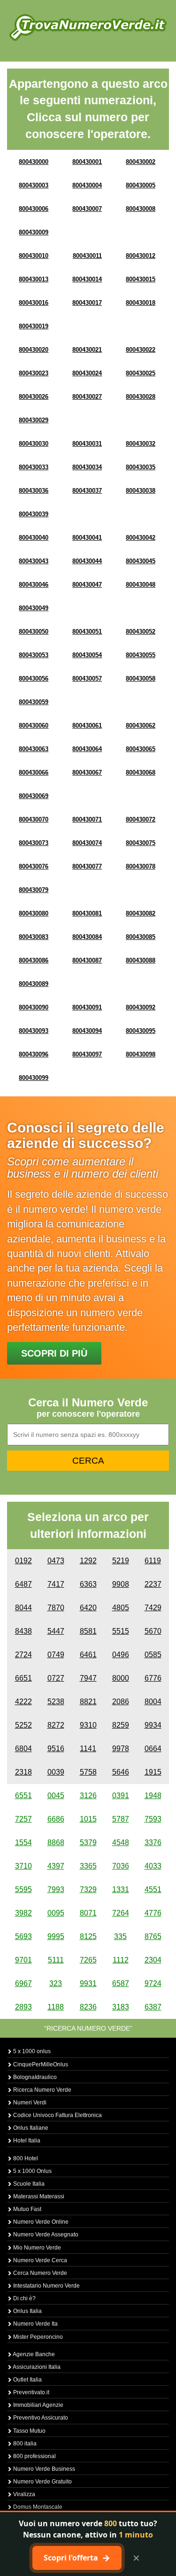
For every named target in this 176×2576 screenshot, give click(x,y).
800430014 (87, 279)
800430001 (87, 162)
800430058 (141, 679)
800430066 (34, 772)
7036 (121, 1866)
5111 (56, 1960)
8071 (88, 1913)
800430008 (141, 209)
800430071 (87, 819)
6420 (88, 1608)
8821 (88, 1702)
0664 (153, 1749)
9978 (121, 1749)
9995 (56, 1936)
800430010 (34, 256)
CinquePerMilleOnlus (40, 2064)
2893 (23, 2007)
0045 (56, 1796)
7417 (56, 1584)
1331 (121, 1889)
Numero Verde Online (40, 2222)
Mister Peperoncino (37, 2337)
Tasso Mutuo (29, 2431)
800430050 (34, 632)
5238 (56, 1702)
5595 (23, 1889)
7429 (153, 1608)
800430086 (34, 960)
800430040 (34, 538)
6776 (153, 1678)
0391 (121, 1796)
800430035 (141, 467)
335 (120, 1936)
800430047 (87, 585)
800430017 (87, 303)
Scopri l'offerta (77, 2558)
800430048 (141, 585)
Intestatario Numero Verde (46, 2286)
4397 (56, 1866)
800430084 (87, 937)
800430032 (141, 444)
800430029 (34, 420)
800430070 (34, 819)
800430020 (34, 350)
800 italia (24, 2444)
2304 (153, 1960)
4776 (153, 1913)
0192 (23, 1561)
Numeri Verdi (29, 2103)
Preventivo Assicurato (40, 2418)
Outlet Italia (27, 2380)
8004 (153, 1702)
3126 (88, 1796)
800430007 (87, 209)
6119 (153, 1561)
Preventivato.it (31, 2392)
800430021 (87, 350)
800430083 (34, 937)
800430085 (141, 937)
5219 (121, 1561)
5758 (88, 1772)
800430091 (87, 1007)
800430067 (87, 772)
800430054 (87, 655)
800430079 (34, 890)
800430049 (34, 608)
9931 (88, 1983)
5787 (121, 1819)
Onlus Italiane (30, 2128)
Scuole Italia (28, 2184)
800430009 (34, 232)
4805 (121, 1608)
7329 (88, 1889)
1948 (153, 1796)
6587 (121, 1983)
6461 (88, 1655)
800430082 (141, 913)
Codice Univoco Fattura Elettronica (57, 2115)
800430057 (87, 679)
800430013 (34, 279)
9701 (23, 1960)
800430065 (141, 749)
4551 (153, 1889)
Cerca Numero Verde (39, 2273)
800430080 (34, 913)
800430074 (87, 843)
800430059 (34, 702)
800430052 (141, 632)
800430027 (87, 397)
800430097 (87, 1054)
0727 (56, 1678)
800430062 (141, 725)
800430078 (141, 866)
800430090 (34, 1007)
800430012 (141, 256)
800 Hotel (25, 2158)
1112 (121, 1960)
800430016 (34, 303)
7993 (56, 1889)
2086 (121, 1702)
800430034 (87, 467)
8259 (121, 1725)
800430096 (34, 1054)
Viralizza (23, 2494)
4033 (153, 1866)
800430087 (87, 960)
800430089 (34, 984)
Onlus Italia (27, 2311)
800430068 (141, 772)
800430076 (34, 866)
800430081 (87, 913)
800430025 (141, 373)
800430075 (141, 843)
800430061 (87, 725)
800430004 (87, 185)
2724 (23, 1655)
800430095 (141, 1031)
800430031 (87, 444)
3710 (23, 1866)
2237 (153, 1584)
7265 (88, 1960)
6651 (23, 1678)
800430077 (87, 866)
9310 (88, 1725)
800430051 (87, 632)
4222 (23, 1702)
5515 (121, 1631)
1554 (23, 1843)
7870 (56, 1608)
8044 (23, 1608)
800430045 (141, 561)
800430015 (141, 279)
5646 (121, 1772)
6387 (153, 2007)
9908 (121, 1584)
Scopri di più (54, 1353)
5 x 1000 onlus (31, 2051)
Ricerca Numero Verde (42, 2090)
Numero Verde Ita (35, 2324)
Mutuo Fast (27, 2209)
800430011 (87, 256)
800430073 (34, 843)
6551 (23, 1796)
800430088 (141, 960)
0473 (56, 1561)
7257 (23, 1819)
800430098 (141, 1054)
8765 (153, 1936)
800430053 (34, 655)
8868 (56, 1843)
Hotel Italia (26, 2141)
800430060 (34, 725)
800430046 (34, 585)
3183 (121, 2007)
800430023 (34, 373)
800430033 (34, 467)
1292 (88, 1561)
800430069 (34, 796)
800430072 (141, 819)
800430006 (34, 209)
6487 (23, 1584)
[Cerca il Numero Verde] (88, 27)
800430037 (87, 491)
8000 (121, 1678)
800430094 (87, 1031)
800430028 (141, 397)
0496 (121, 1655)
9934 (153, 1725)
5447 (56, 1631)
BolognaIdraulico (34, 2077)
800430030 (34, 444)
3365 (88, 1866)
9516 (56, 1749)
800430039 (34, 514)
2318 (23, 1772)
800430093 (34, 1031)
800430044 (87, 561)
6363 (88, 1584)
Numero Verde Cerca (39, 2260)
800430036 (34, 491)
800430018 (141, 303)
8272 (56, 1725)
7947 (88, 1678)
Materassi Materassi (38, 2196)
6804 (23, 1749)
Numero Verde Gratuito (42, 2482)
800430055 (141, 655)
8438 (23, 1631)
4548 (121, 1843)
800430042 (141, 538)
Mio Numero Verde (36, 2248)
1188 (56, 2007)
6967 (23, 1983)
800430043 (34, 561)
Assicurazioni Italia (36, 2367)
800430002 (141, 162)
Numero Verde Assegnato (45, 2235)
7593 (153, 1819)
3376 (153, 1843)
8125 (88, 1936)
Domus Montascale (37, 2507)
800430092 (141, 1007)
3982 (23, 1913)
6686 (56, 1819)
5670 (153, 1631)
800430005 (141, 185)
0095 (56, 1913)
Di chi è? (24, 2298)
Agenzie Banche (33, 2354)
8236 (88, 2007)
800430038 (141, 491)
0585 (153, 1655)
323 (56, 1983)
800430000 (34, 162)
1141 (88, 1749)
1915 (153, 1772)
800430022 (141, 350)
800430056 (34, 679)
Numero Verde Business (43, 2469)
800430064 (87, 749)
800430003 (34, 185)
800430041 (87, 538)
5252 (23, 1725)
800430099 (34, 1078)
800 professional (34, 2456)
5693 (23, 1936)
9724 (153, 1983)
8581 (88, 1631)
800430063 (34, 749)
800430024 (87, 373)
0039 (56, 1772)
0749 (56, 1655)
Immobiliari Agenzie (38, 2405)
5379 (88, 1843)
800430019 (34, 326)
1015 (88, 1819)
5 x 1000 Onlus (32, 2171)
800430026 (34, 397)
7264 (121, 1913)
